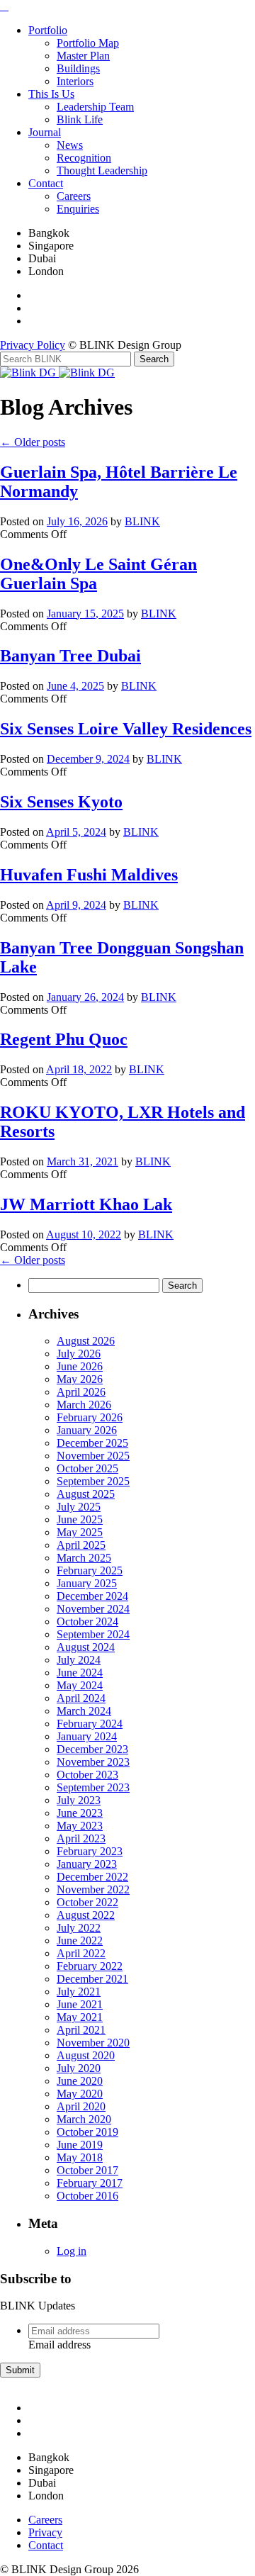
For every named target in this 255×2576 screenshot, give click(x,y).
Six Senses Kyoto (61, 802)
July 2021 (79, 1992)
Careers (74, 196)
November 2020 (93, 2043)
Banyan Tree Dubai (70, 656)
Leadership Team (95, 107)
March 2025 (84, 1558)
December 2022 (92, 1877)
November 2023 (93, 1762)
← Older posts (33, 442)
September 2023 (93, 1787)
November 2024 (93, 1609)
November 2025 (93, 1456)
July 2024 (79, 1660)
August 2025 (86, 1494)
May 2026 (80, 1379)
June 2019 (80, 2145)
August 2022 (86, 1915)
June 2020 (80, 2081)
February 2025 (90, 1570)
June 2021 (80, 2004)
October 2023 (87, 1775)
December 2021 (92, 1979)
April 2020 (81, 2106)
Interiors (75, 81)
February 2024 (90, 1724)
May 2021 (80, 2017)
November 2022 (93, 1889)
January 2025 (87, 1583)
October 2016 (87, 2196)
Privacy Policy (33, 345)
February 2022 (90, 1966)
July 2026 (79, 1354)
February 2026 (90, 1417)
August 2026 (86, 1341)
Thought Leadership (102, 170)
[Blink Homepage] (29, 373)
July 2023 (79, 1800)
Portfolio (48, 30)
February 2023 (90, 1851)
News (70, 145)
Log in (72, 2251)
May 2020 (80, 2094)
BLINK (142, 521)
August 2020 (86, 2055)
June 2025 (80, 1519)
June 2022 (80, 1941)
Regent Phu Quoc (64, 1039)
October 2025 (87, 1468)
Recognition (84, 158)
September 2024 (93, 1634)
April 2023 (81, 1838)
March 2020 (84, 2119)
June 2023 (80, 1813)
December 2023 (92, 1749)
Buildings (78, 68)
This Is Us (51, 94)
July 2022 (79, 1928)
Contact (46, 183)
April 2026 (81, 1392)
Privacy (45, 2532)
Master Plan (83, 56)
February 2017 (90, 2183)
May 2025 (80, 1532)
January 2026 (87, 1430)
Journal (45, 132)
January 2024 (87, 1736)
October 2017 (87, 2170)
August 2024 (86, 1647)
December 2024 (92, 1596)
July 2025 (79, 1507)
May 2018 (80, 2157)
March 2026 (84, 1405)
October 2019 (87, 2132)
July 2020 (79, 2068)
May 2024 (80, 1685)
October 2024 (87, 1622)
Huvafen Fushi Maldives (89, 875)
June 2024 (80, 1673)
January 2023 (87, 1864)
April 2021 (81, 2030)
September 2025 (93, 1481)
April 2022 (81, 1953)
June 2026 (80, 1366)
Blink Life (80, 119)
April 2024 (81, 1698)
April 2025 (81, 1545)
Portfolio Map (88, 43)
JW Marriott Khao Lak (86, 1204)
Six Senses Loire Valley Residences (126, 729)
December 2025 (92, 1443)
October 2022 (87, 1902)
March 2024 (84, 1711)
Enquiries (78, 209)
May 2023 (80, 1826)
